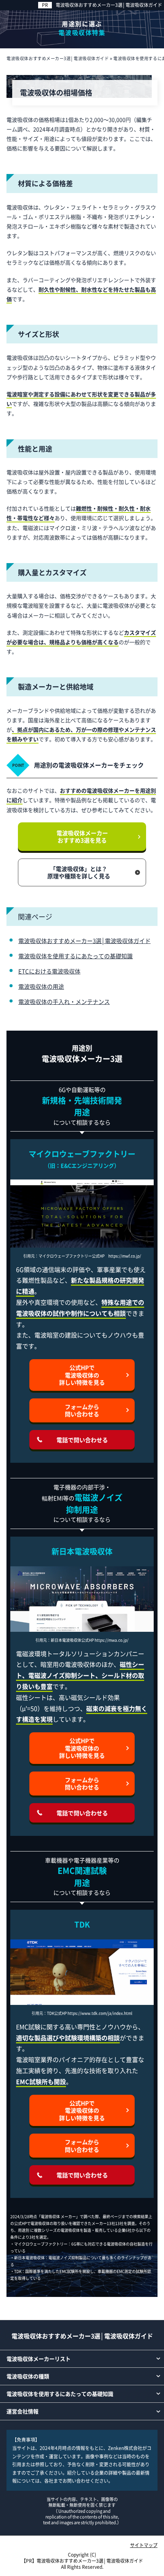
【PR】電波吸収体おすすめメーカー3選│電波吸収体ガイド (82, 2561)
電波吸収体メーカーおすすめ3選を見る (82, 837)
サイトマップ (144, 2545)
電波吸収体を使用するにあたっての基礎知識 (76, 956)
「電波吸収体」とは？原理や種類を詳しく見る (79, 872)
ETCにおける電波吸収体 (49, 971)
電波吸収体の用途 (41, 986)
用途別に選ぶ (82, 28)
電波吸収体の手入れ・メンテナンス (64, 1002)
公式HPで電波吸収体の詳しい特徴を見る (82, 1375)
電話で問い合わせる (82, 1440)
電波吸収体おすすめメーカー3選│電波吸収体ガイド (109, 5)
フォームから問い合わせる (82, 1410)
